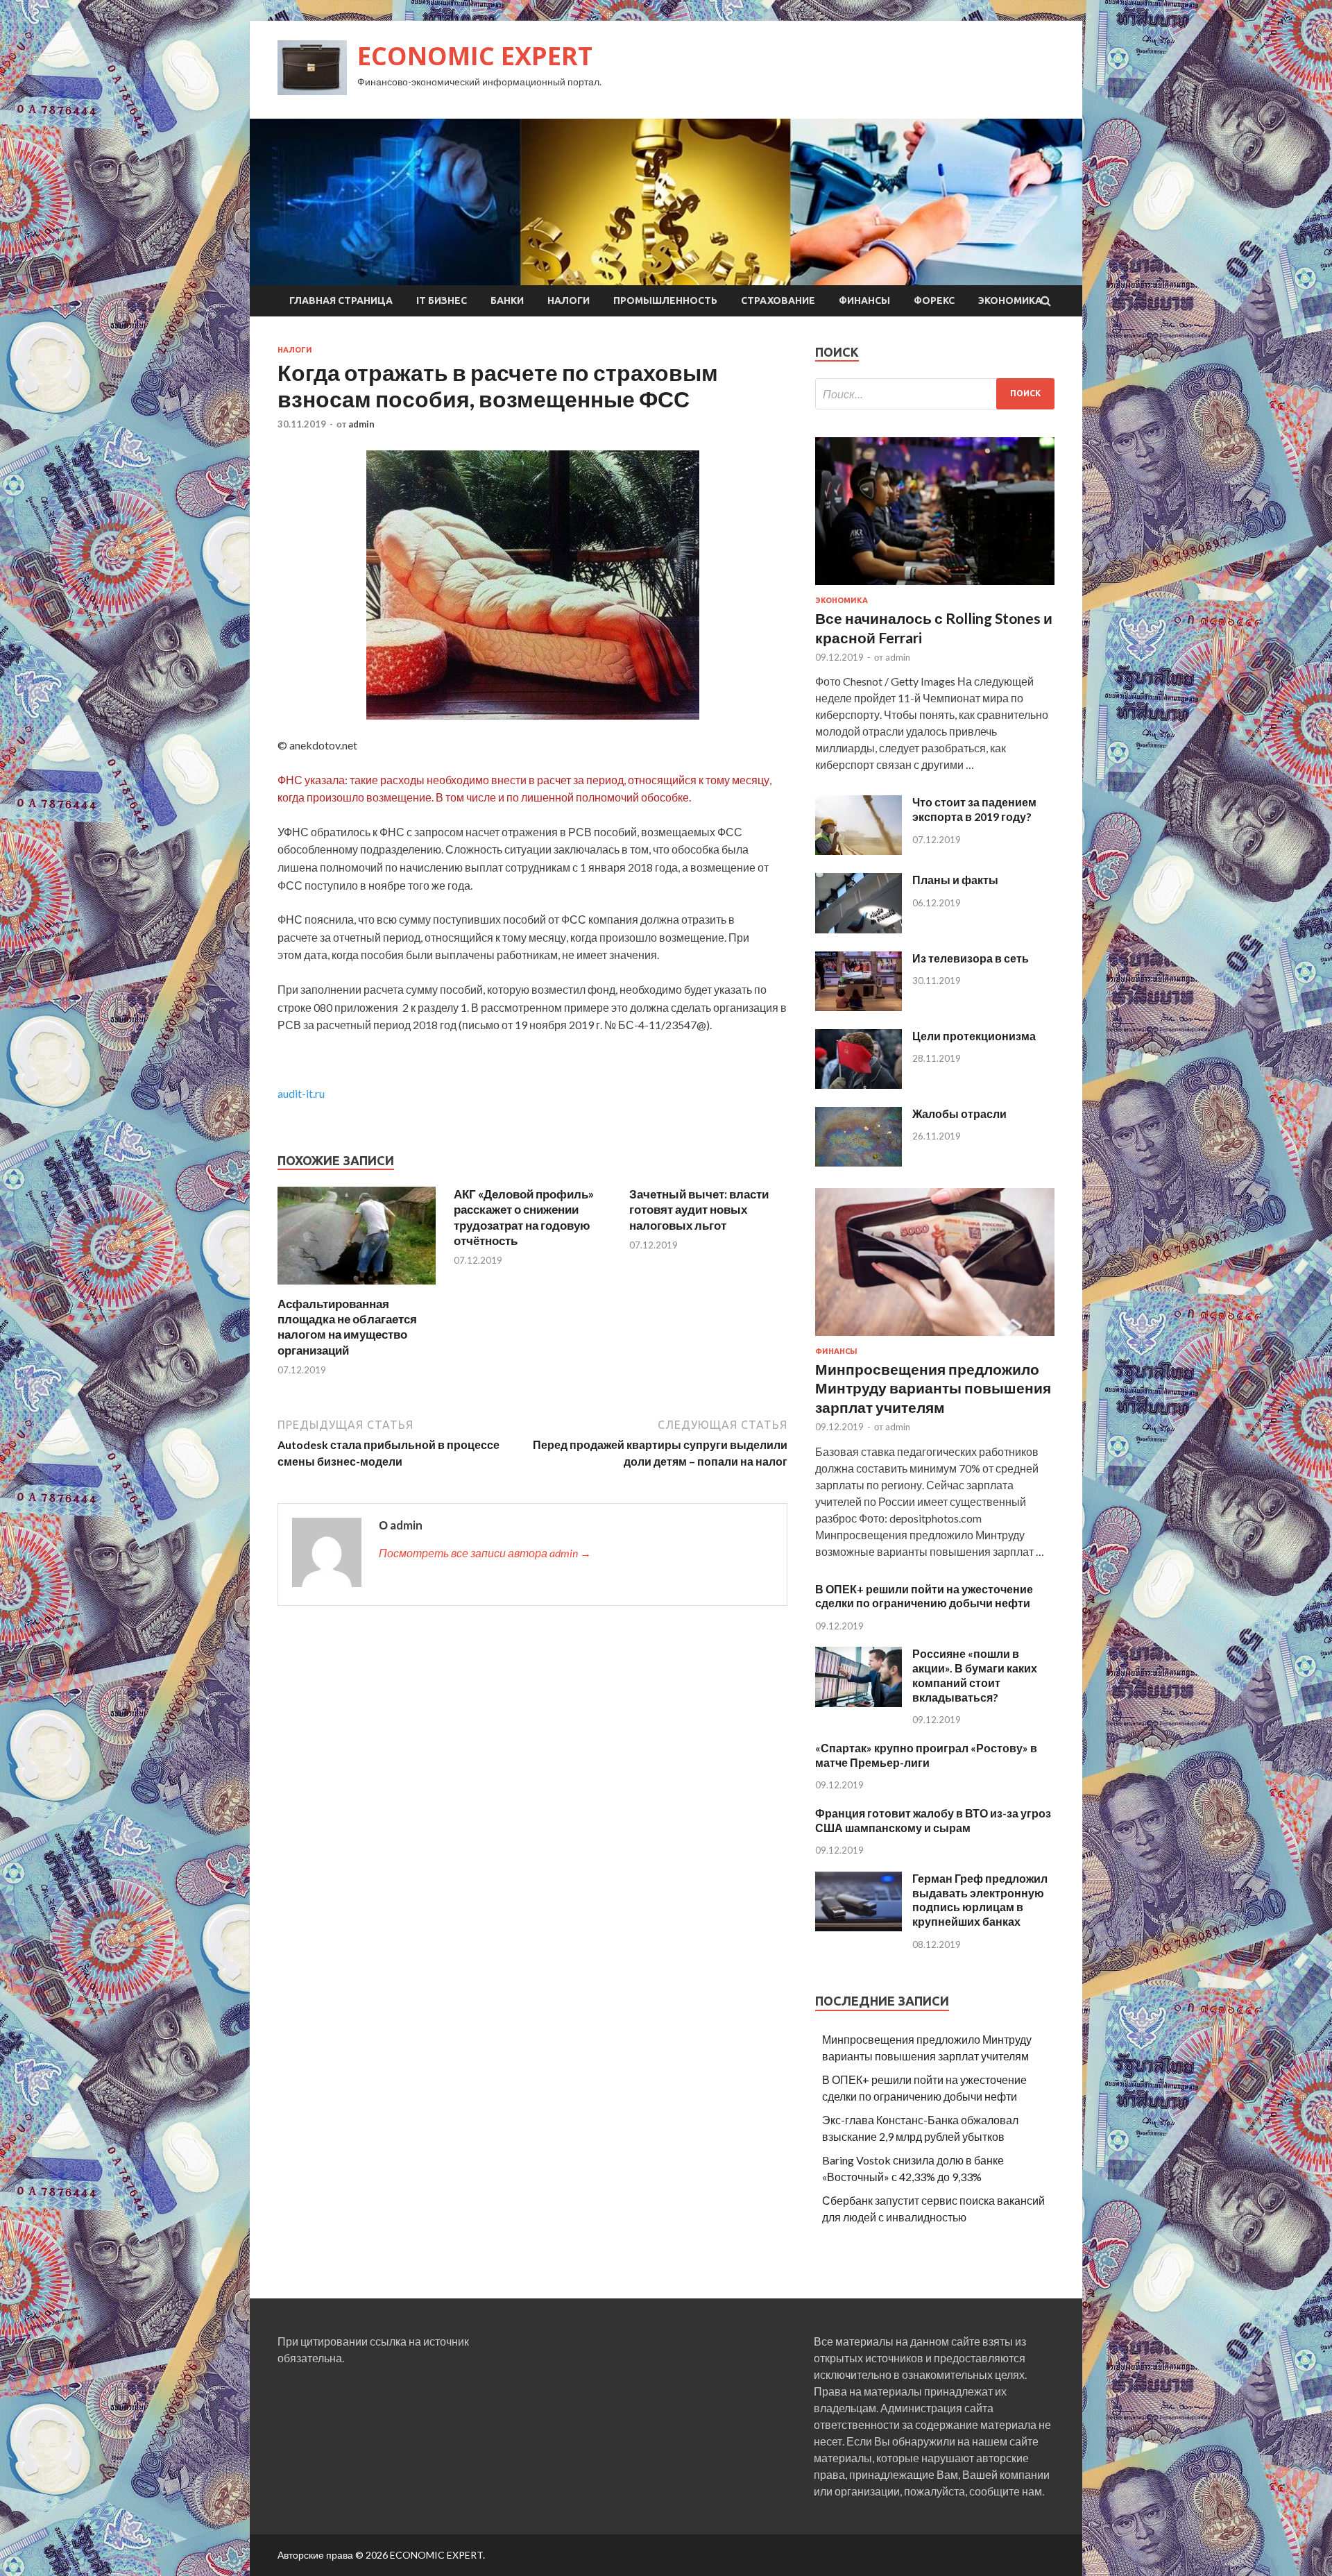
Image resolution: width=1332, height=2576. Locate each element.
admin (361, 424)
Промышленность (665, 300)
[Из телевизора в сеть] (859, 1007)
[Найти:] (935, 394)
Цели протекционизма (974, 1036)
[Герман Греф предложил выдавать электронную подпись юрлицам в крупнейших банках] (859, 1927)
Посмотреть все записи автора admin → (485, 1553)
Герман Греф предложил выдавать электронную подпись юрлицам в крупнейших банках (980, 1900)
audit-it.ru (301, 1093)
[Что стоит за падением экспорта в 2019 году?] (859, 850)
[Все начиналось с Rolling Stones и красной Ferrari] (935, 587)
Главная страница (341, 300)
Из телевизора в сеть (971, 958)
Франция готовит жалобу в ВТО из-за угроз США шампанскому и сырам (933, 1820)
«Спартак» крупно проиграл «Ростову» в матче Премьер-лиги (926, 1755)
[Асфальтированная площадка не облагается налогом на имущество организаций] (357, 1288)
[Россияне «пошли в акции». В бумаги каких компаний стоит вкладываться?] (859, 1703)
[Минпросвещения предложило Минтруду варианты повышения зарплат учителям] (935, 1338)
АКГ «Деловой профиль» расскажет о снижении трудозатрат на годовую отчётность (524, 1217)
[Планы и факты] (859, 929)
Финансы (864, 300)
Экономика (1010, 300)
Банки (507, 300)
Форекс (934, 300)
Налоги (569, 300)
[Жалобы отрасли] (859, 1162)
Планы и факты (955, 880)
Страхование (778, 300)
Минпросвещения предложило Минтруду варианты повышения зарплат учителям (933, 1388)
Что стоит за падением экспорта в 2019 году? (974, 809)
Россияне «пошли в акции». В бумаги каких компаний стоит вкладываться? (975, 1675)
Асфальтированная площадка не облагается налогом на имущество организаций (347, 1327)
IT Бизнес (442, 300)
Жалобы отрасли (959, 1113)
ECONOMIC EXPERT (475, 56)
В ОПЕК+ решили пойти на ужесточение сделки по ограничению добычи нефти (924, 1596)
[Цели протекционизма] (859, 1084)
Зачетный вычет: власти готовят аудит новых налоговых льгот (699, 1209)
